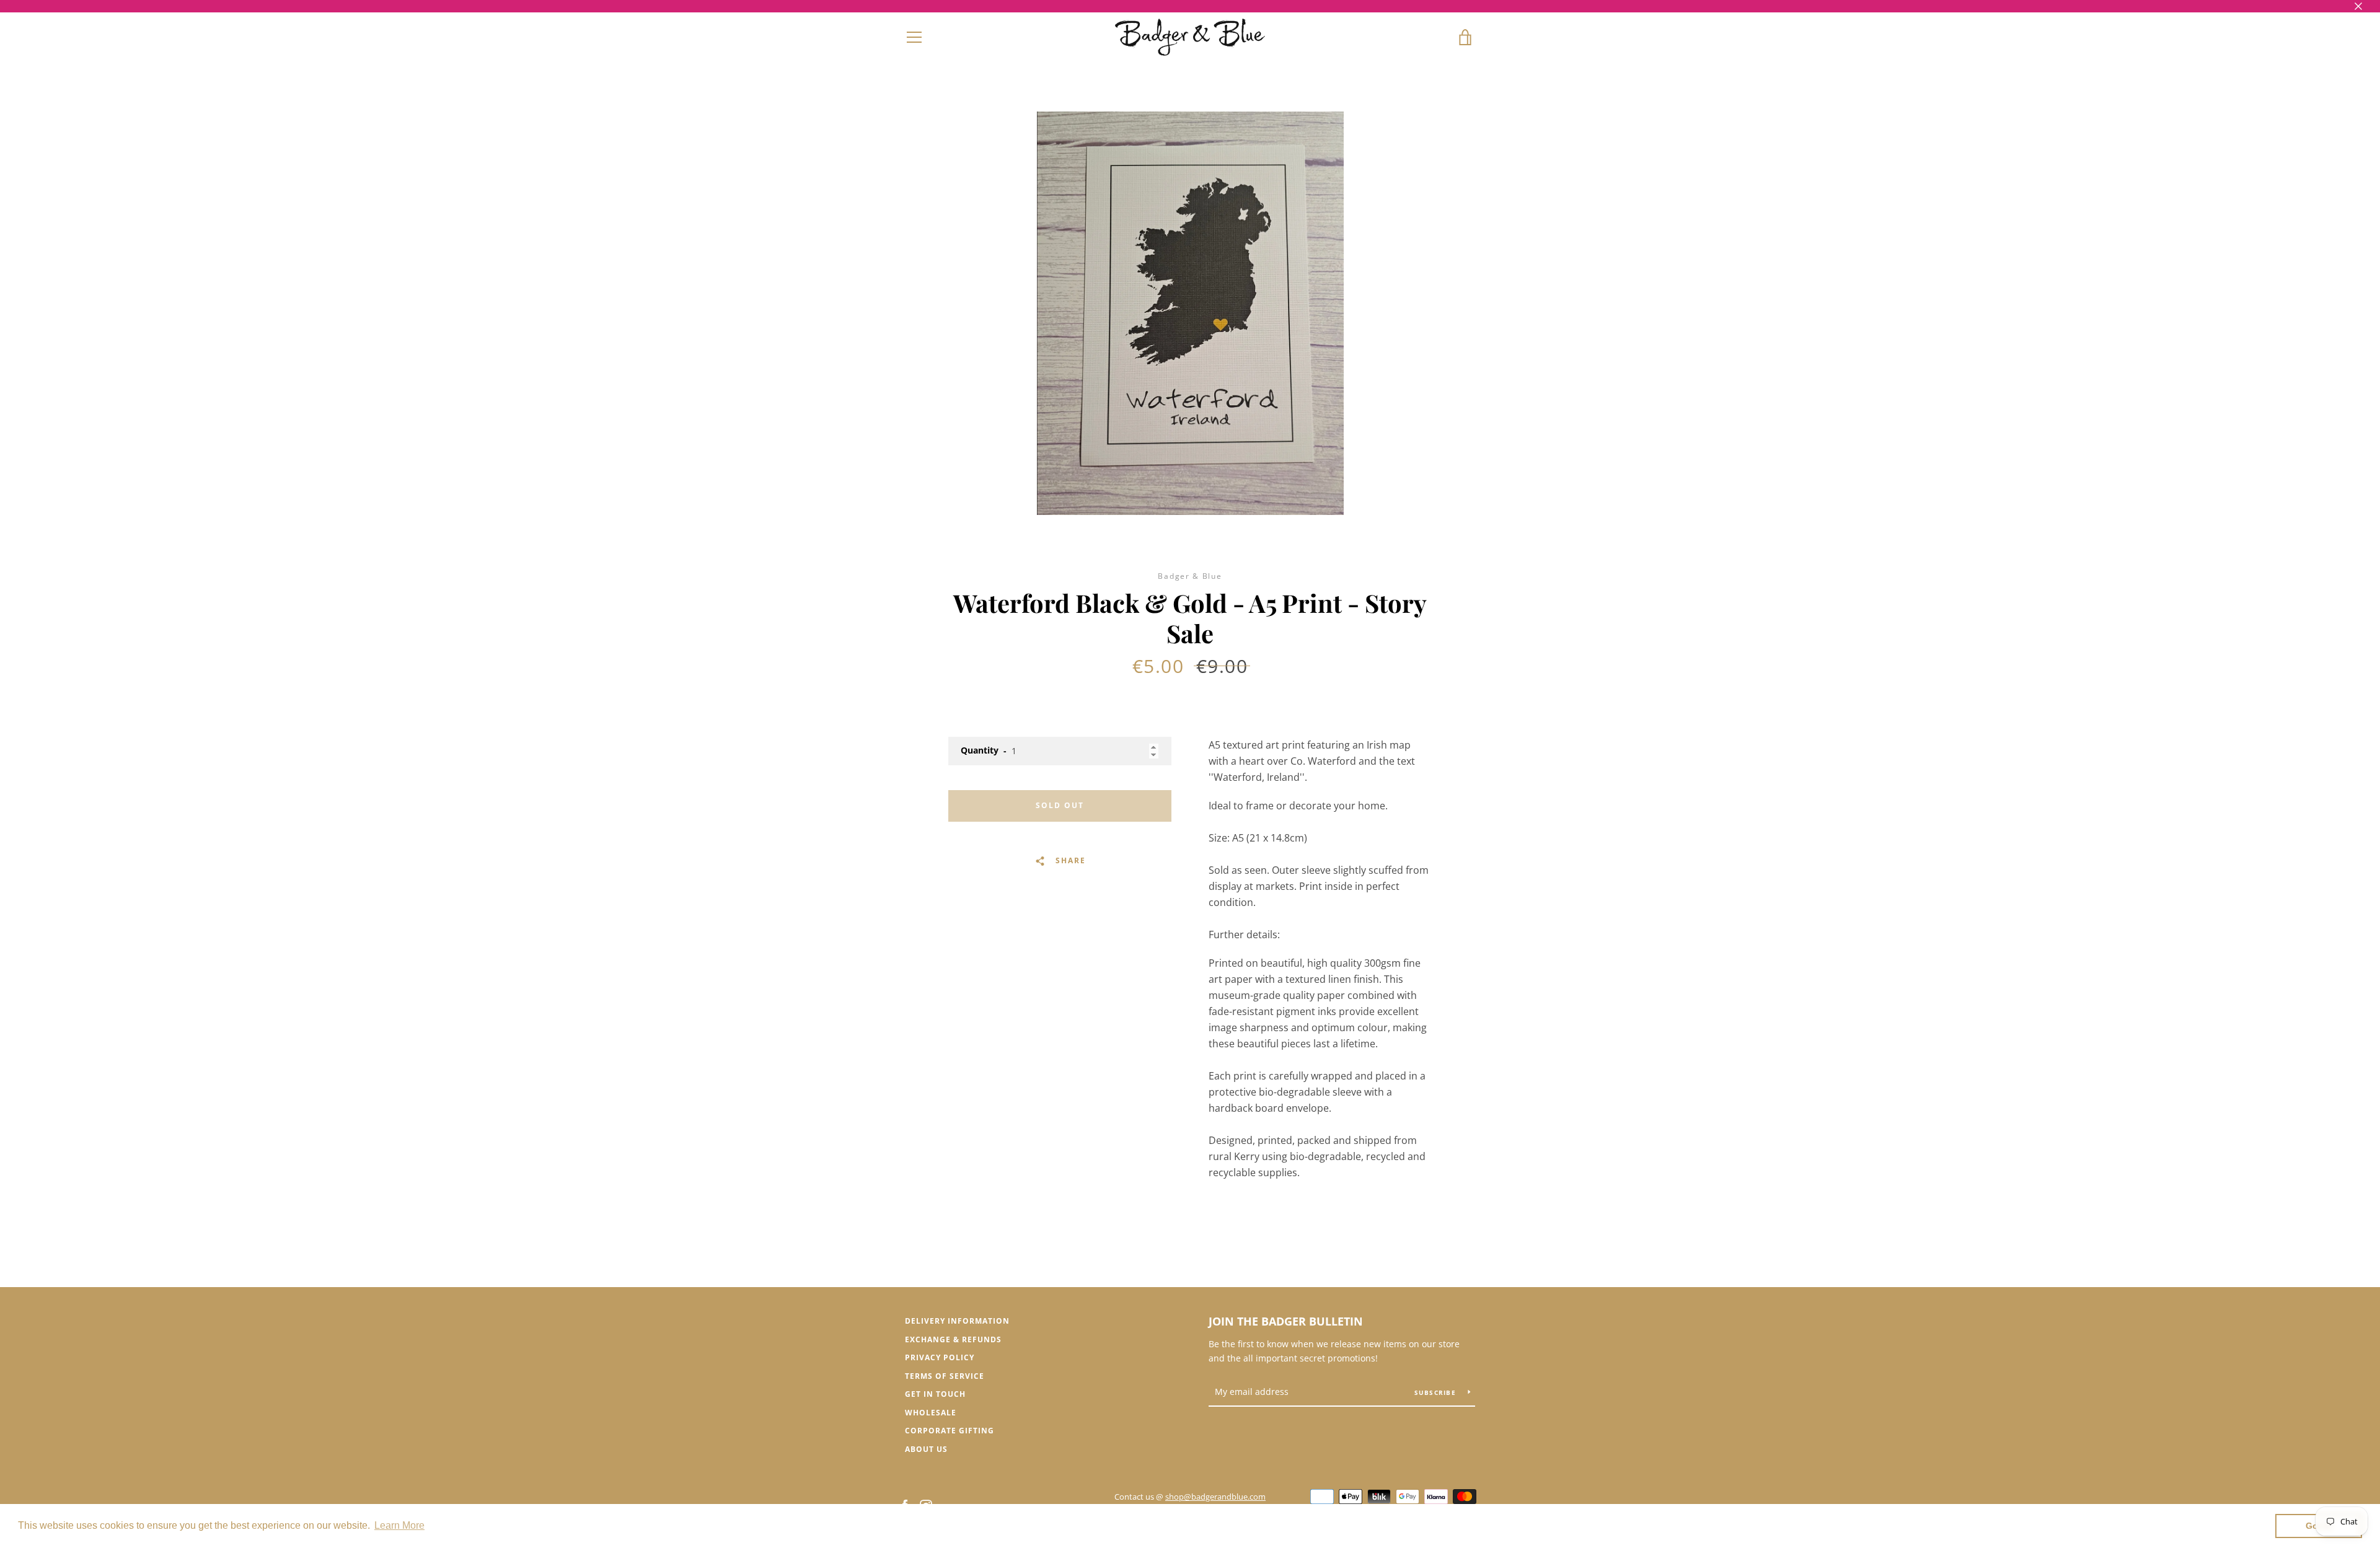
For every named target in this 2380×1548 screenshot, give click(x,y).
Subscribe (1437, 1392)
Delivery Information (957, 1321)
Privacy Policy (940, 1357)
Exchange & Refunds (953, 1339)
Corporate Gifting (950, 1431)
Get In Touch (935, 1394)
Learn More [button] (399, 1525)
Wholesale (931, 1413)
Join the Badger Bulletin (1286, 1321)
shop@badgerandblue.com (1215, 1497)
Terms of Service (945, 1376)
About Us (926, 1449)
